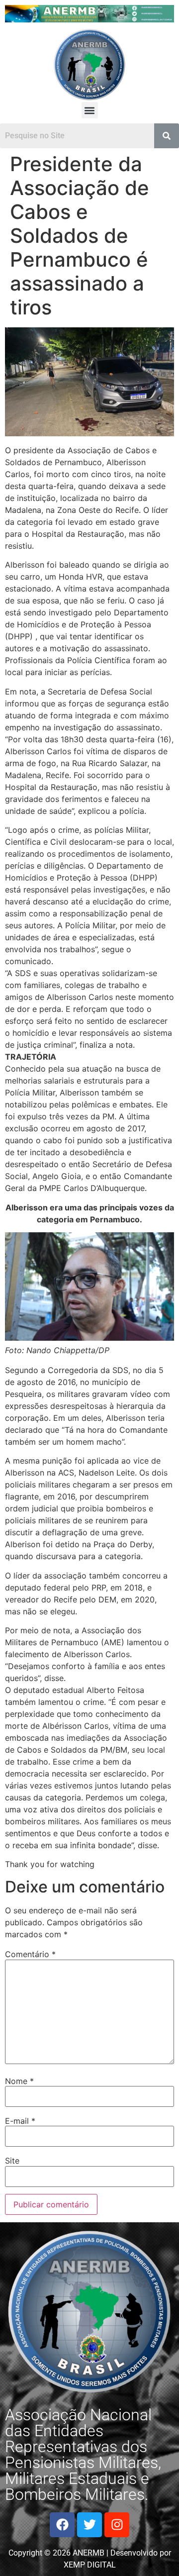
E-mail (20, 2121)
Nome (19, 2081)
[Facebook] (62, 2525)
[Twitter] (89, 2525)
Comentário (30, 1954)
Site (12, 2161)
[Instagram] (117, 2525)
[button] (90, 110)
